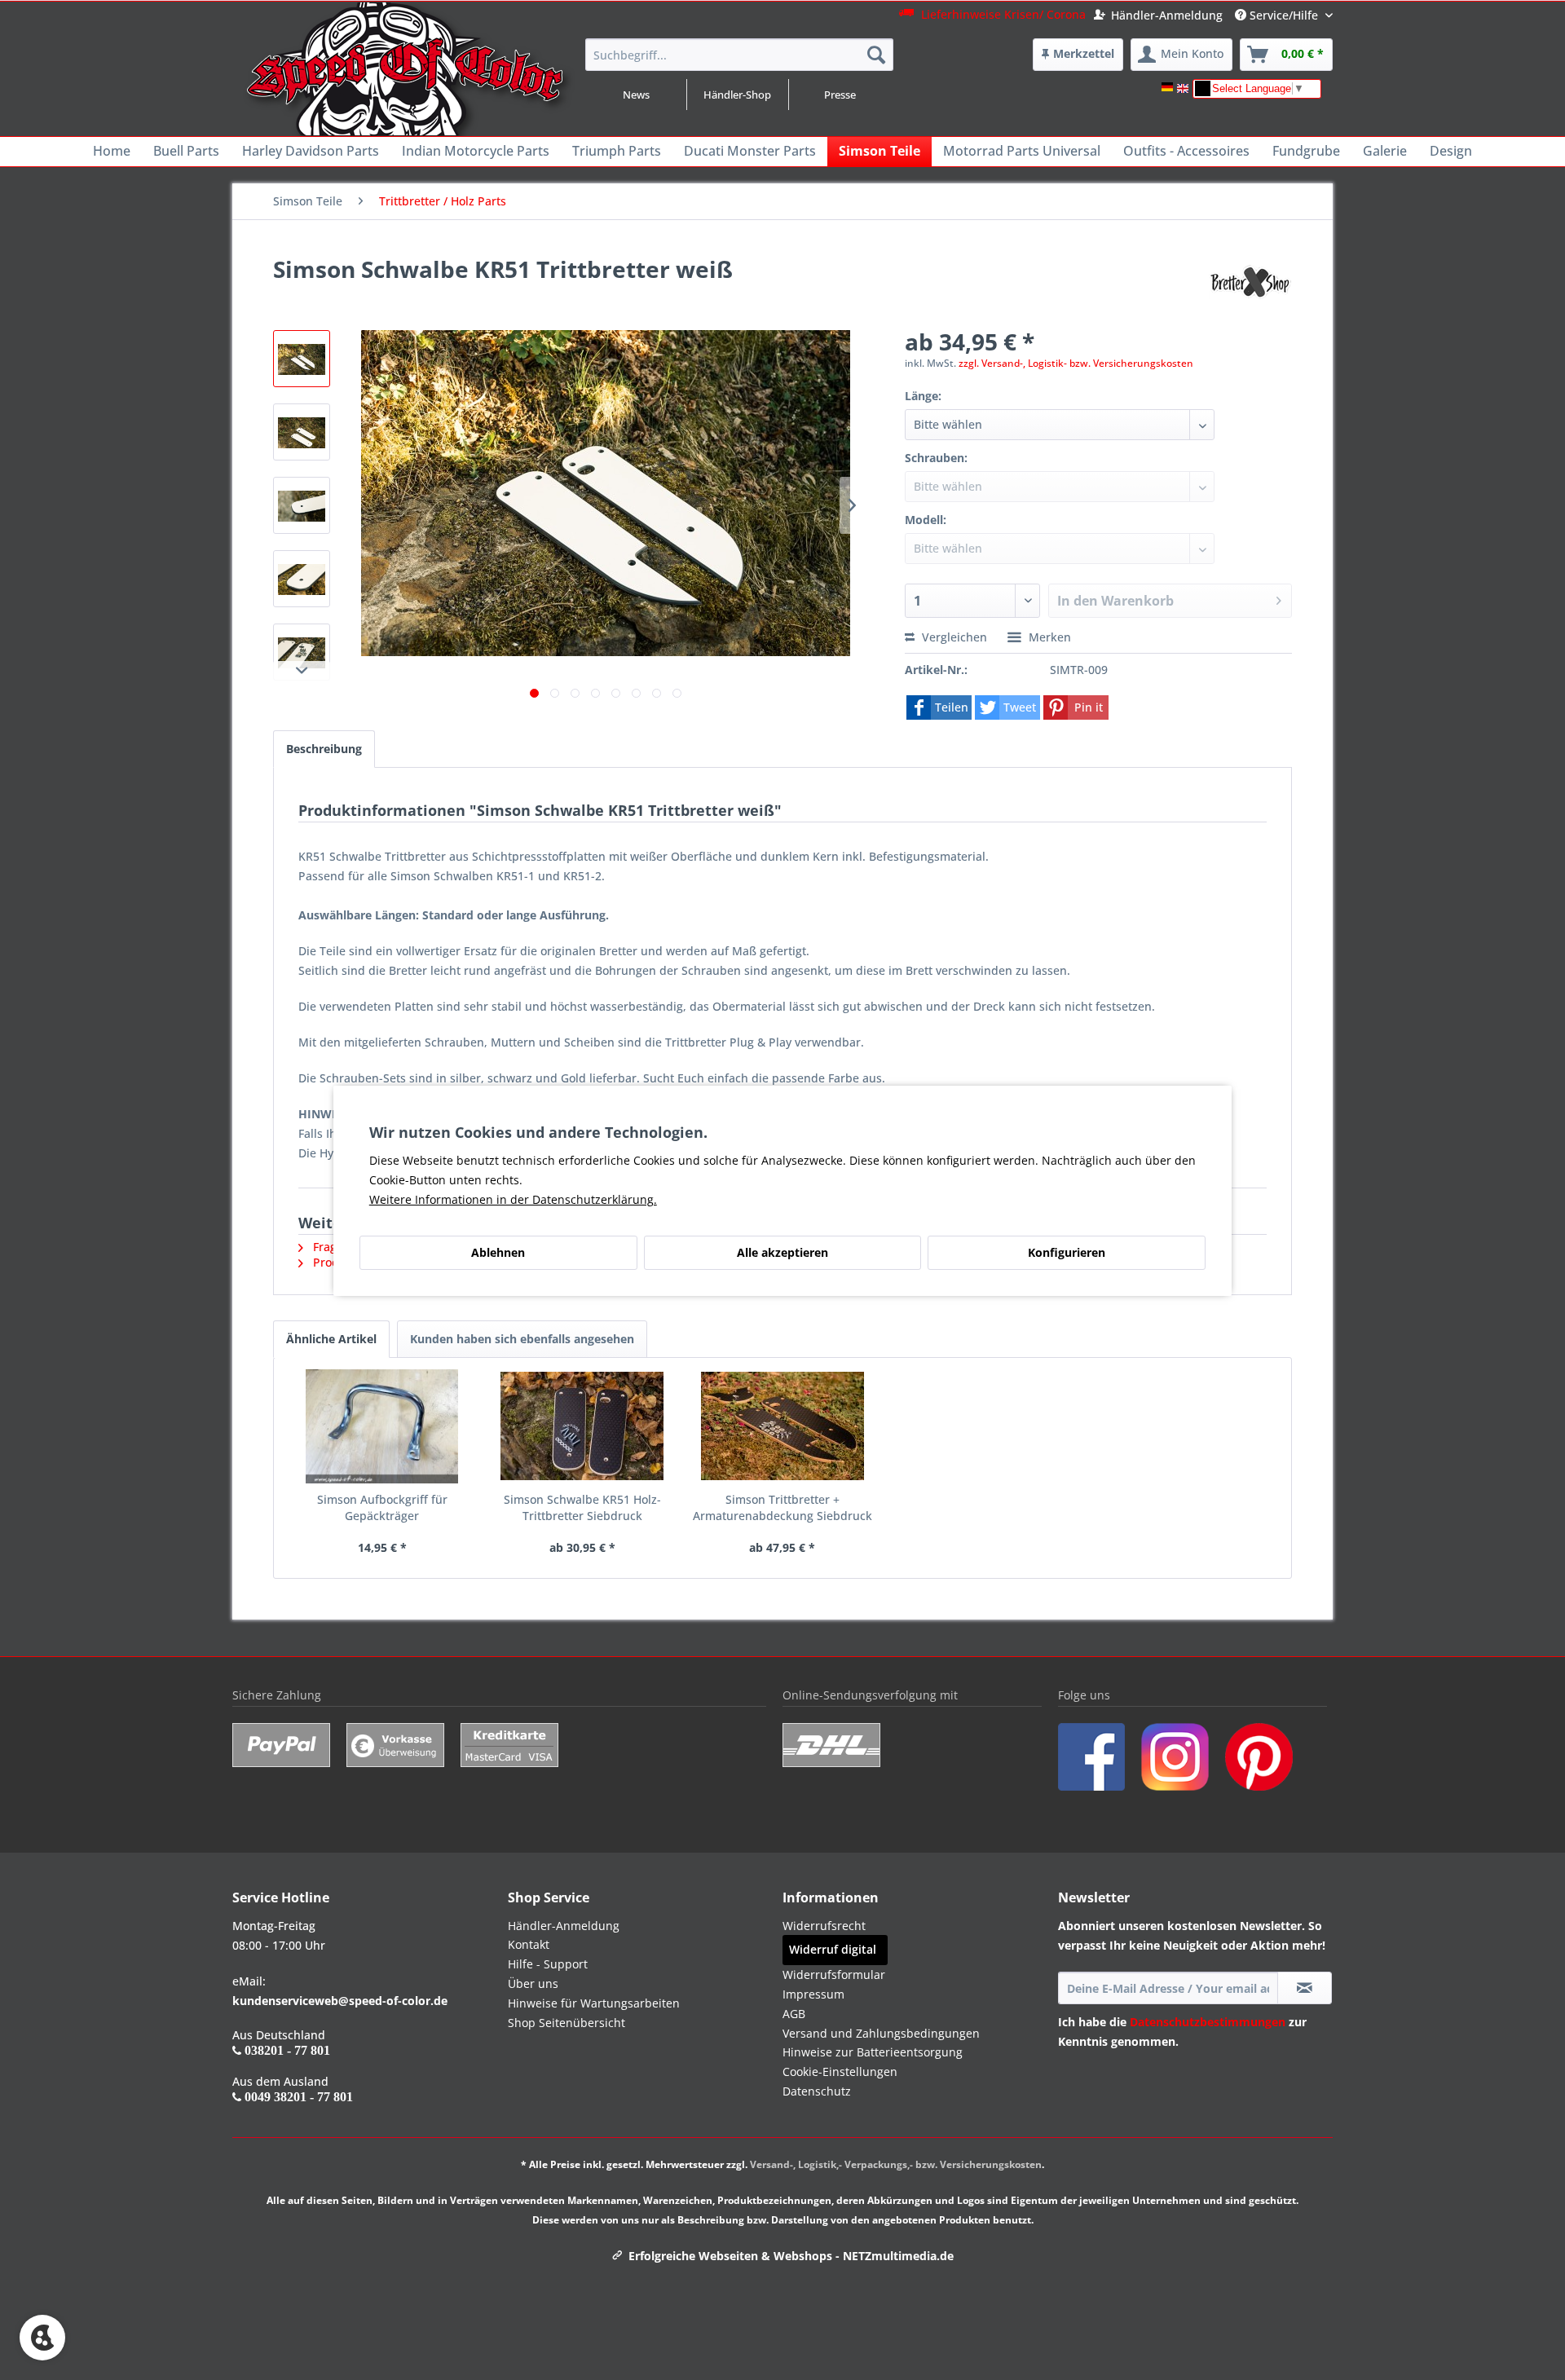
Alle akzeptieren (782, 1252)
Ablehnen (498, 1252)
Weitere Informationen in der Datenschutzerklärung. (513, 1199)
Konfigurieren (1067, 1252)
